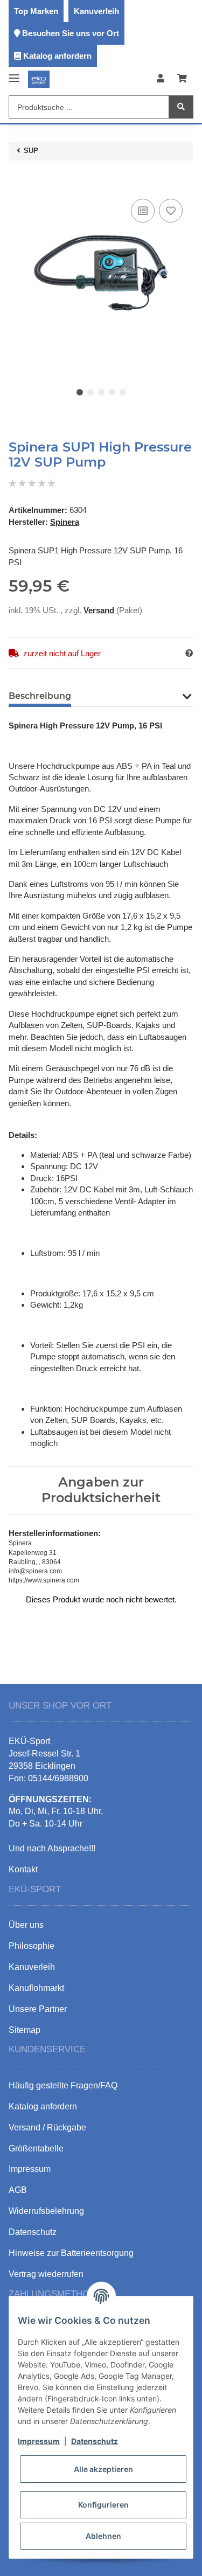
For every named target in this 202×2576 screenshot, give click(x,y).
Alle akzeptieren (103, 2469)
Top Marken (36, 11)
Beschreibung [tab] (40, 696)
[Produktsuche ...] (181, 107)
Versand (100, 610)
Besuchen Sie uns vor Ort (71, 33)
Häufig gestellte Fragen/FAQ (63, 2085)
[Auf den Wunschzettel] (171, 211)
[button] (161, 79)
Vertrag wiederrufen (46, 2274)
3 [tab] (101, 392)
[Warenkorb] (182, 79)
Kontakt (23, 1869)
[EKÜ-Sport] (39, 79)
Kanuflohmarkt (36, 1988)
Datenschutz (95, 2441)
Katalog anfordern (57, 56)
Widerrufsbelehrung (46, 2211)
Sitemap (25, 2030)
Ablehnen (103, 2536)
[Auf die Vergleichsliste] (143, 211)
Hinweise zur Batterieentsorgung (71, 2253)
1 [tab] (80, 392)
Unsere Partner (38, 2009)
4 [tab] (112, 392)
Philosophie (32, 1946)
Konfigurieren (103, 2505)
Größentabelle (36, 2148)
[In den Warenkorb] (17, 180)
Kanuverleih (96, 11)
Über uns (26, 1925)
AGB (18, 2190)
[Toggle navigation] (14, 74)
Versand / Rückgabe (47, 2127)
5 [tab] (123, 392)
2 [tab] (90, 392)
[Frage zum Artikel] (189, 653)
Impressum (39, 2441)
